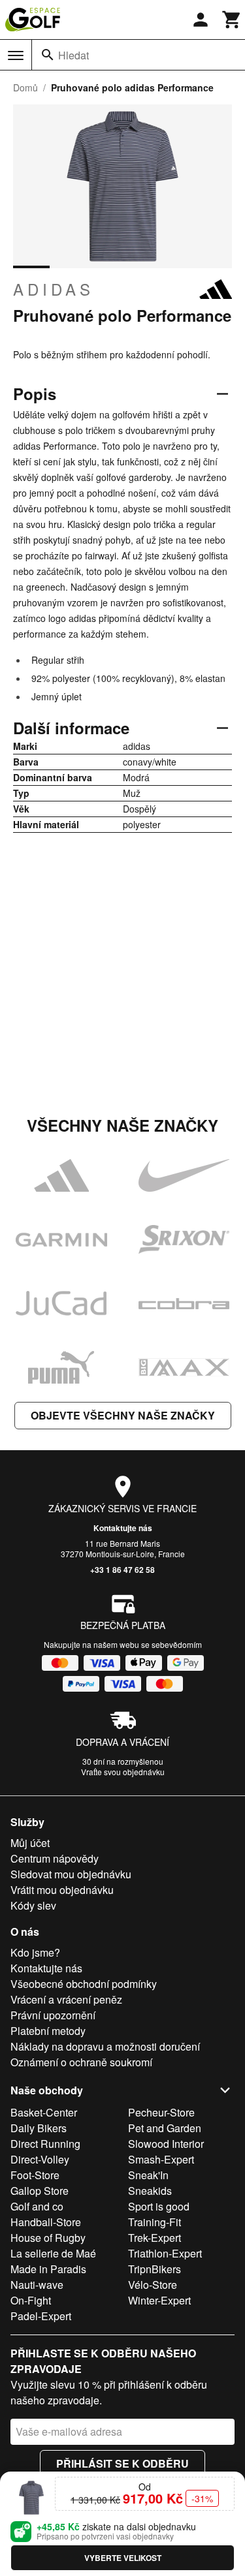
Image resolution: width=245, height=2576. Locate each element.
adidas (54, 289)
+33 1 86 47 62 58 (122, 1570)
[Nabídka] (16, 55)
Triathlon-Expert (165, 2253)
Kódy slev (33, 1905)
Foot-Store (35, 2175)
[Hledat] (48, 55)
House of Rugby (48, 2238)
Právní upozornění (53, 2015)
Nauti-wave (37, 2285)
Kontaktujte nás (123, 1528)
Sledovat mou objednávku (71, 1874)
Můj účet (30, 1843)
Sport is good (159, 2206)
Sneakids (150, 2191)
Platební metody (48, 2031)
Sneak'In (148, 2175)
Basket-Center (44, 2112)
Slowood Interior (166, 2144)
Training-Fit (155, 2222)
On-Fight (31, 2300)
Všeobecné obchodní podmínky (84, 1984)
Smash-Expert (161, 2159)
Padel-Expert (41, 2316)
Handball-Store (46, 2222)
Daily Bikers (39, 2128)
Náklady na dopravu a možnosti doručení (105, 2046)
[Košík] (232, 20)
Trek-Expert (155, 2238)
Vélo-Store (153, 2285)
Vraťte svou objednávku (123, 1772)
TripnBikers (155, 2269)
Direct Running (45, 2144)
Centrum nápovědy (55, 1858)
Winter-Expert (159, 2300)
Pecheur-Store (161, 2112)
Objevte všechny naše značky (123, 1415)
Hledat (73, 55)
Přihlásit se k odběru (122, 2463)
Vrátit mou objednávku (62, 1890)
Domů (25, 87)
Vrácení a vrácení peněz (66, 1999)
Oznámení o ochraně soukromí (81, 2062)
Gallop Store (40, 2191)
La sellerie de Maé (53, 2253)
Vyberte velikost (123, 2558)
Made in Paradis (48, 2269)
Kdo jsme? (35, 1952)
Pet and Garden (165, 2128)
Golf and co (37, 2206)
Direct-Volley (40, 2159)
